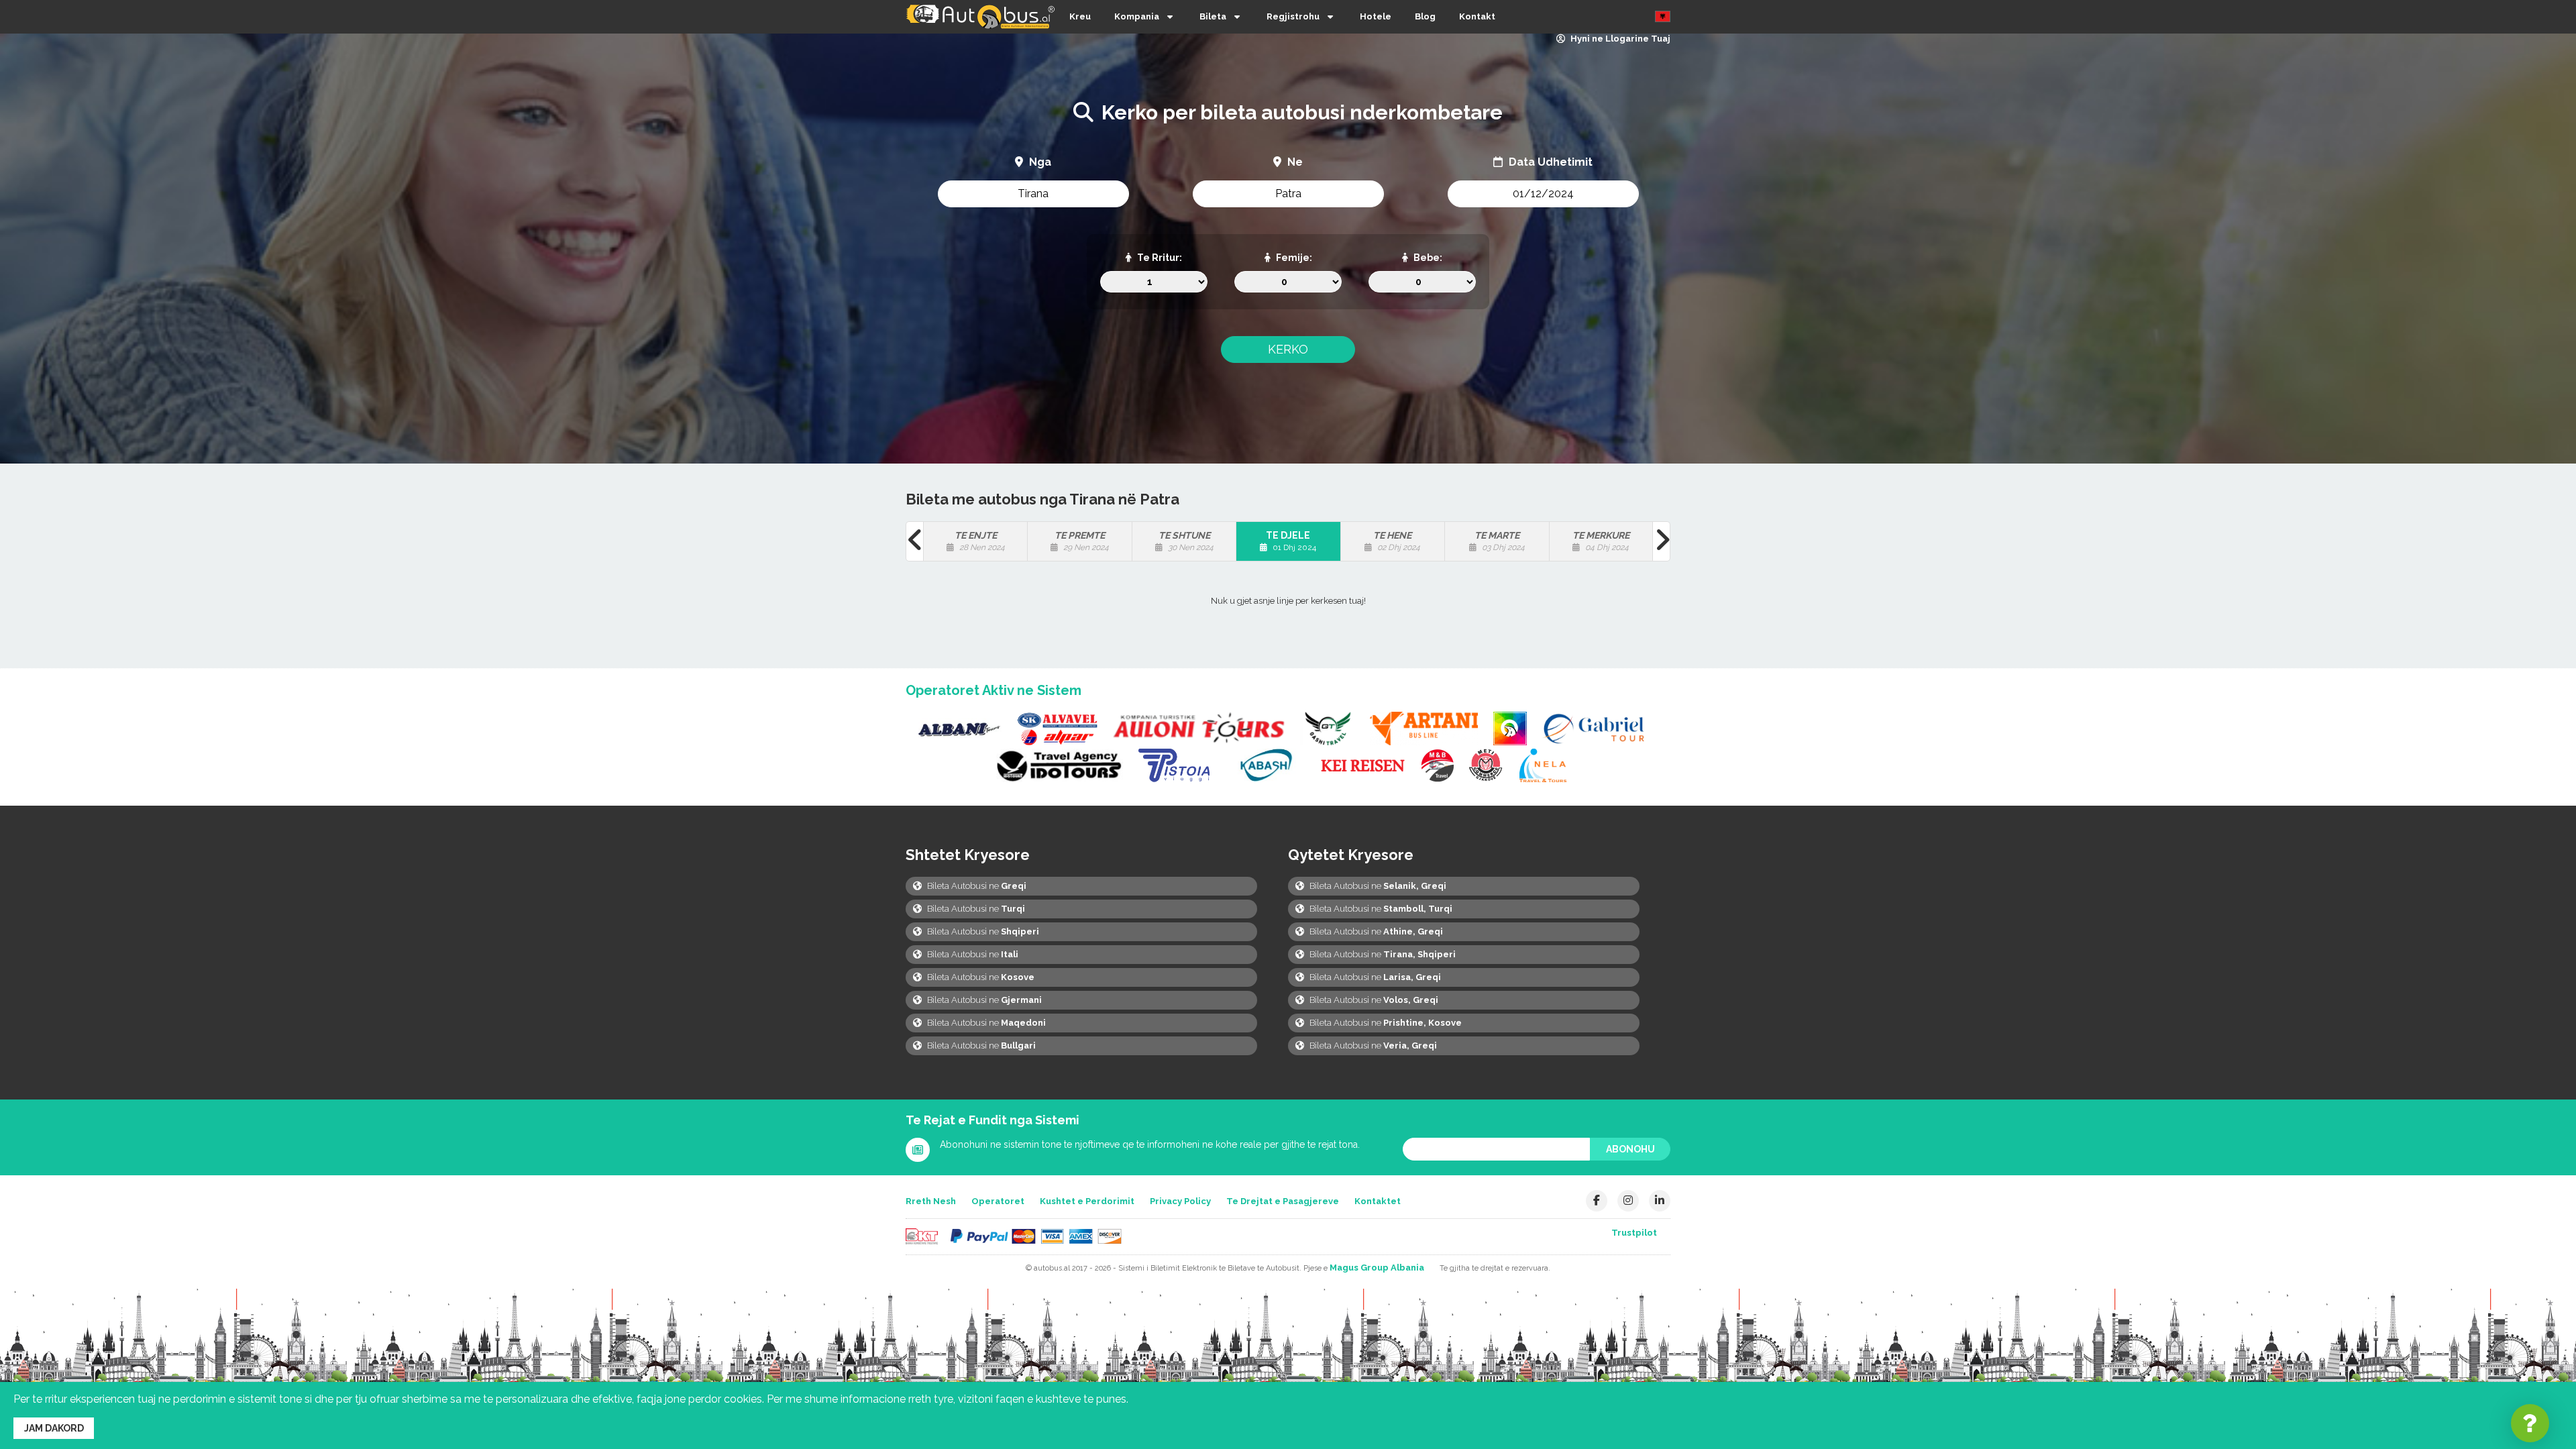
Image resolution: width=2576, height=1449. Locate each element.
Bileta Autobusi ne (976, 886)
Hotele (1376, 16)
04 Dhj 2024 (1601, 541)
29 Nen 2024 (1082, 541)
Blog (1425, 16)
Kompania (1137, 16)
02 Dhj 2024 (1397, 541)
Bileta (1213, 16)
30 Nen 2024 (1186, 541)
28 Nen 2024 (980, 541)
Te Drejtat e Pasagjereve (1283, 1201)
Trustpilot (1634, 1233)
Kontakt (1477, 16)
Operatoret (998, 1201)
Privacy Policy (1180, 1201)
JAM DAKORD (54, 1428)
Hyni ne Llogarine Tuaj (1619, 39)
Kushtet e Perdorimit (1087, 1201)
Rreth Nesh (931, 1201)
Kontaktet (1378, 1201)
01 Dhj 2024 (1291, 541)
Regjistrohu (1293, 16)
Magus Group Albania (1377, 1268)
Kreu (1080, 16)
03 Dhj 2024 (1500, 541)
